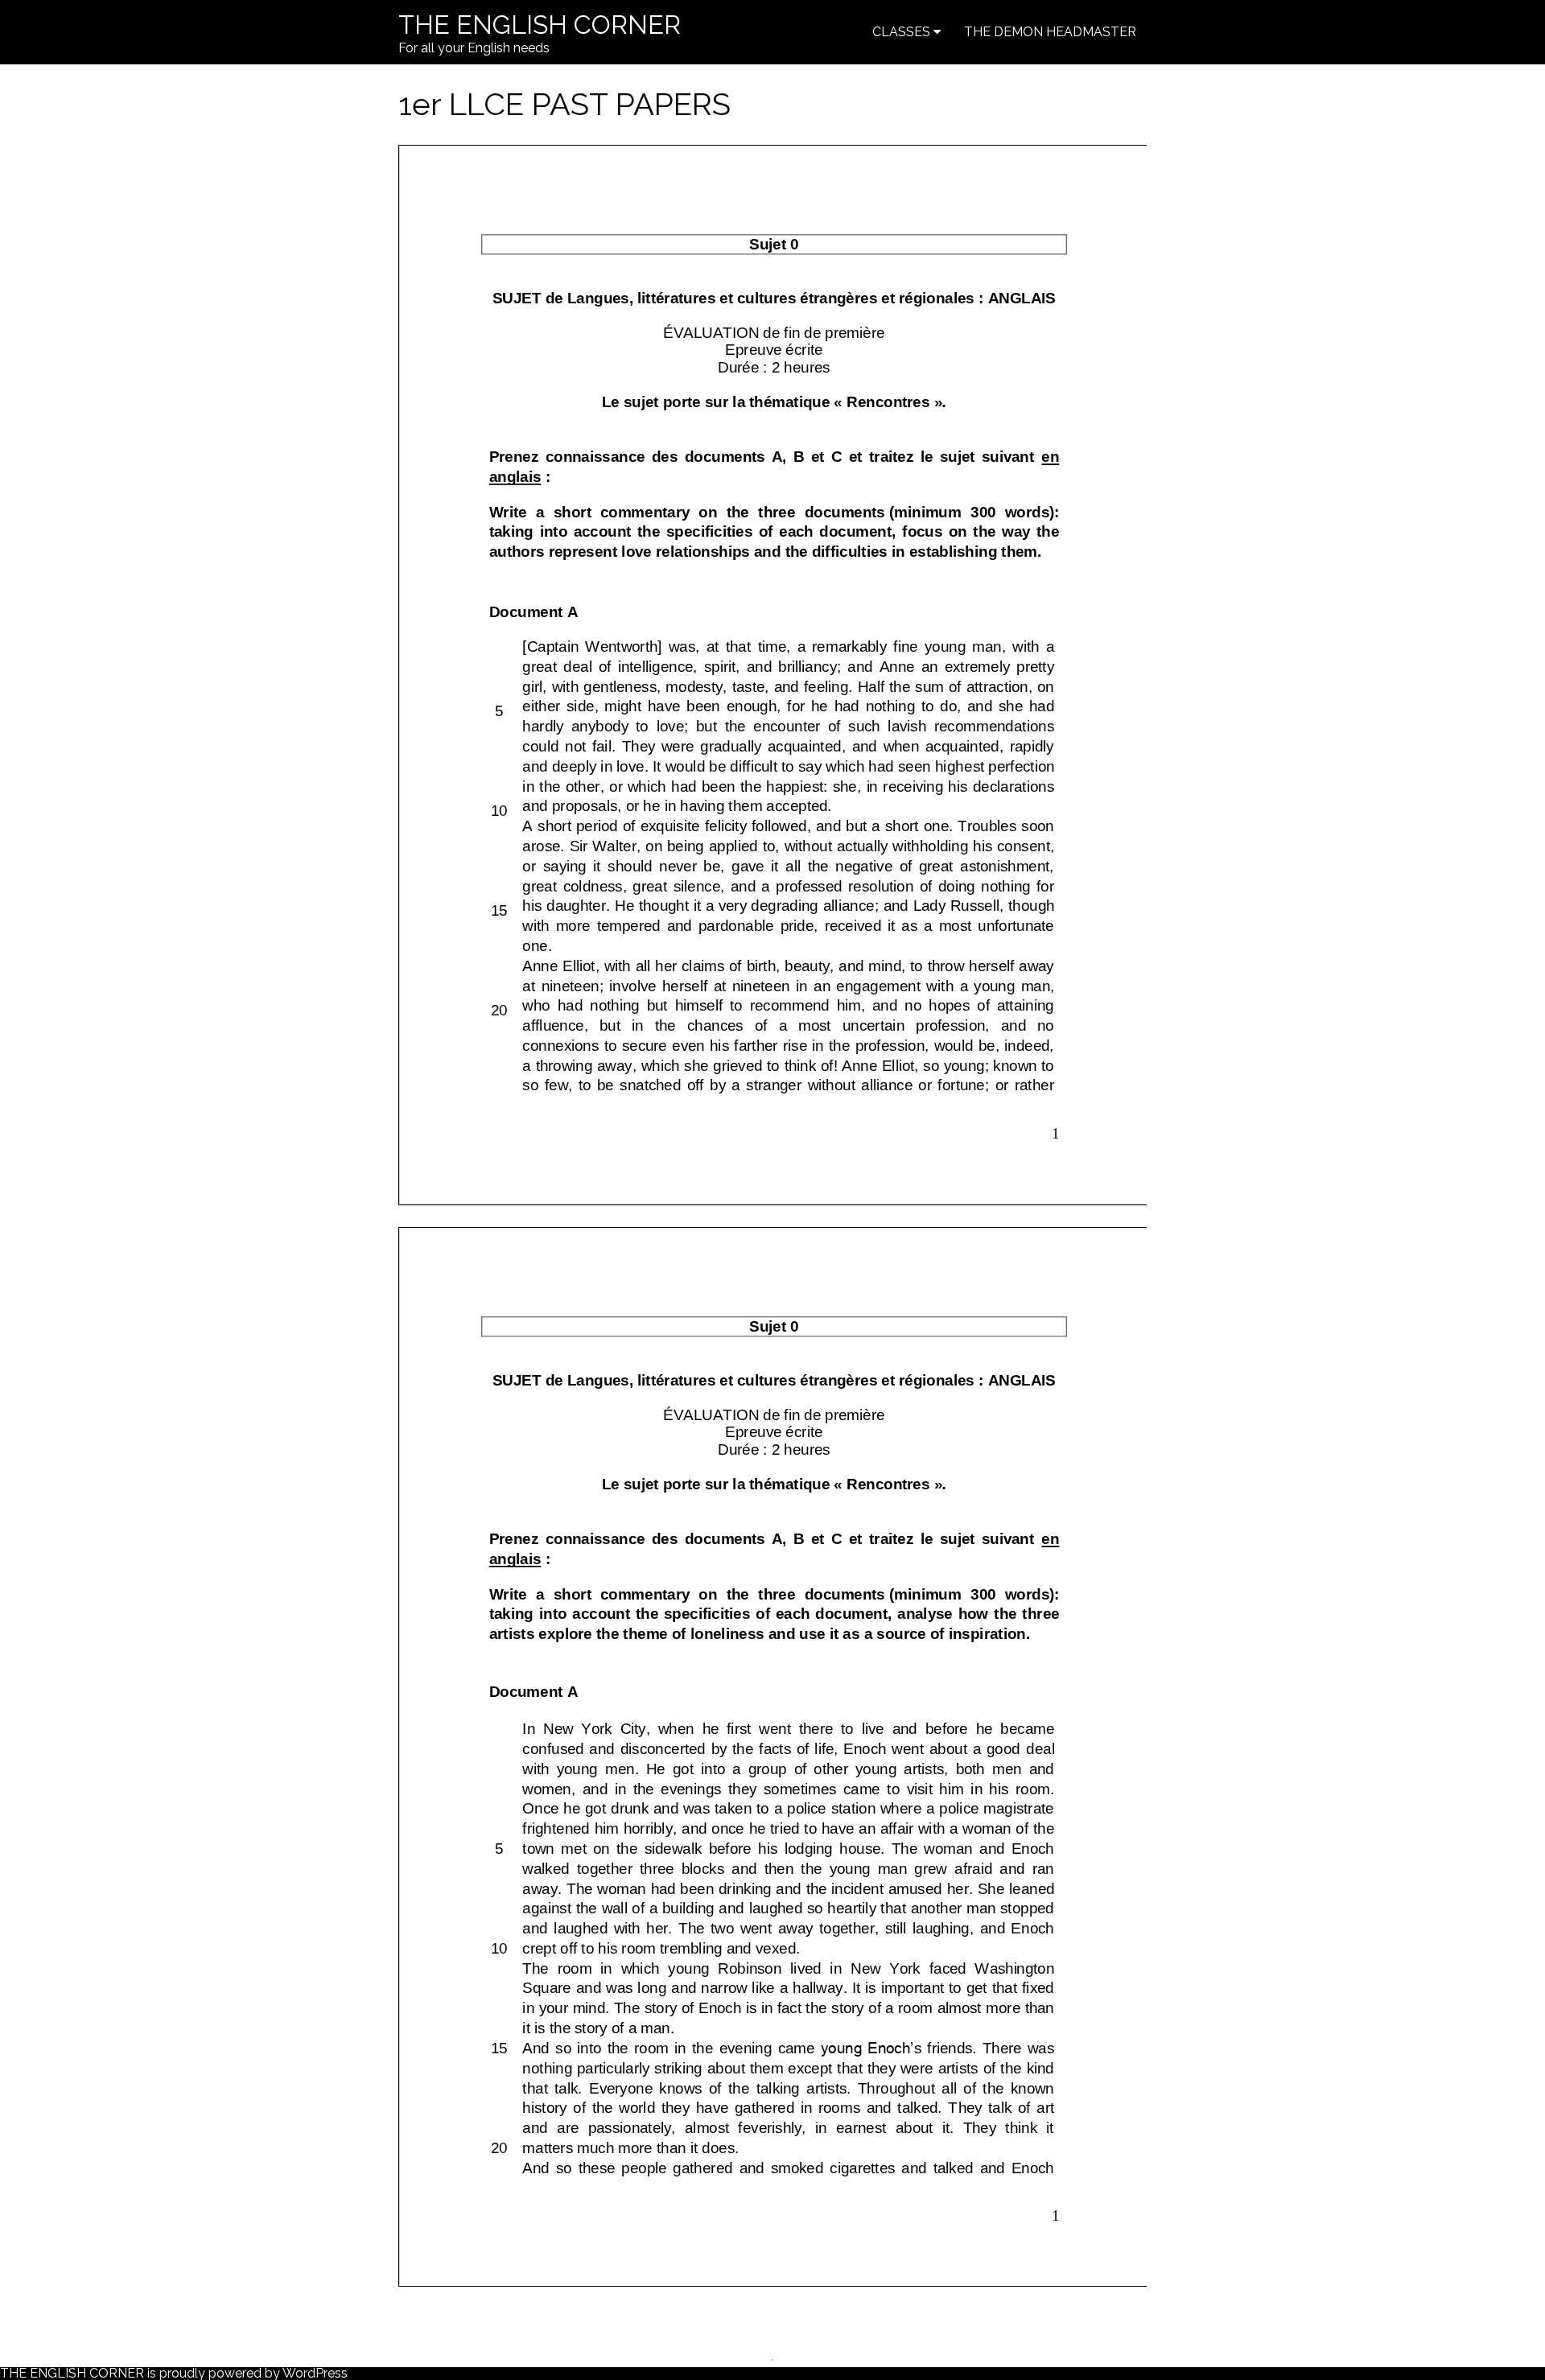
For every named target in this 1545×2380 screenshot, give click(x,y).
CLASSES (901, 32)
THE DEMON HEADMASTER (1050, 32)
